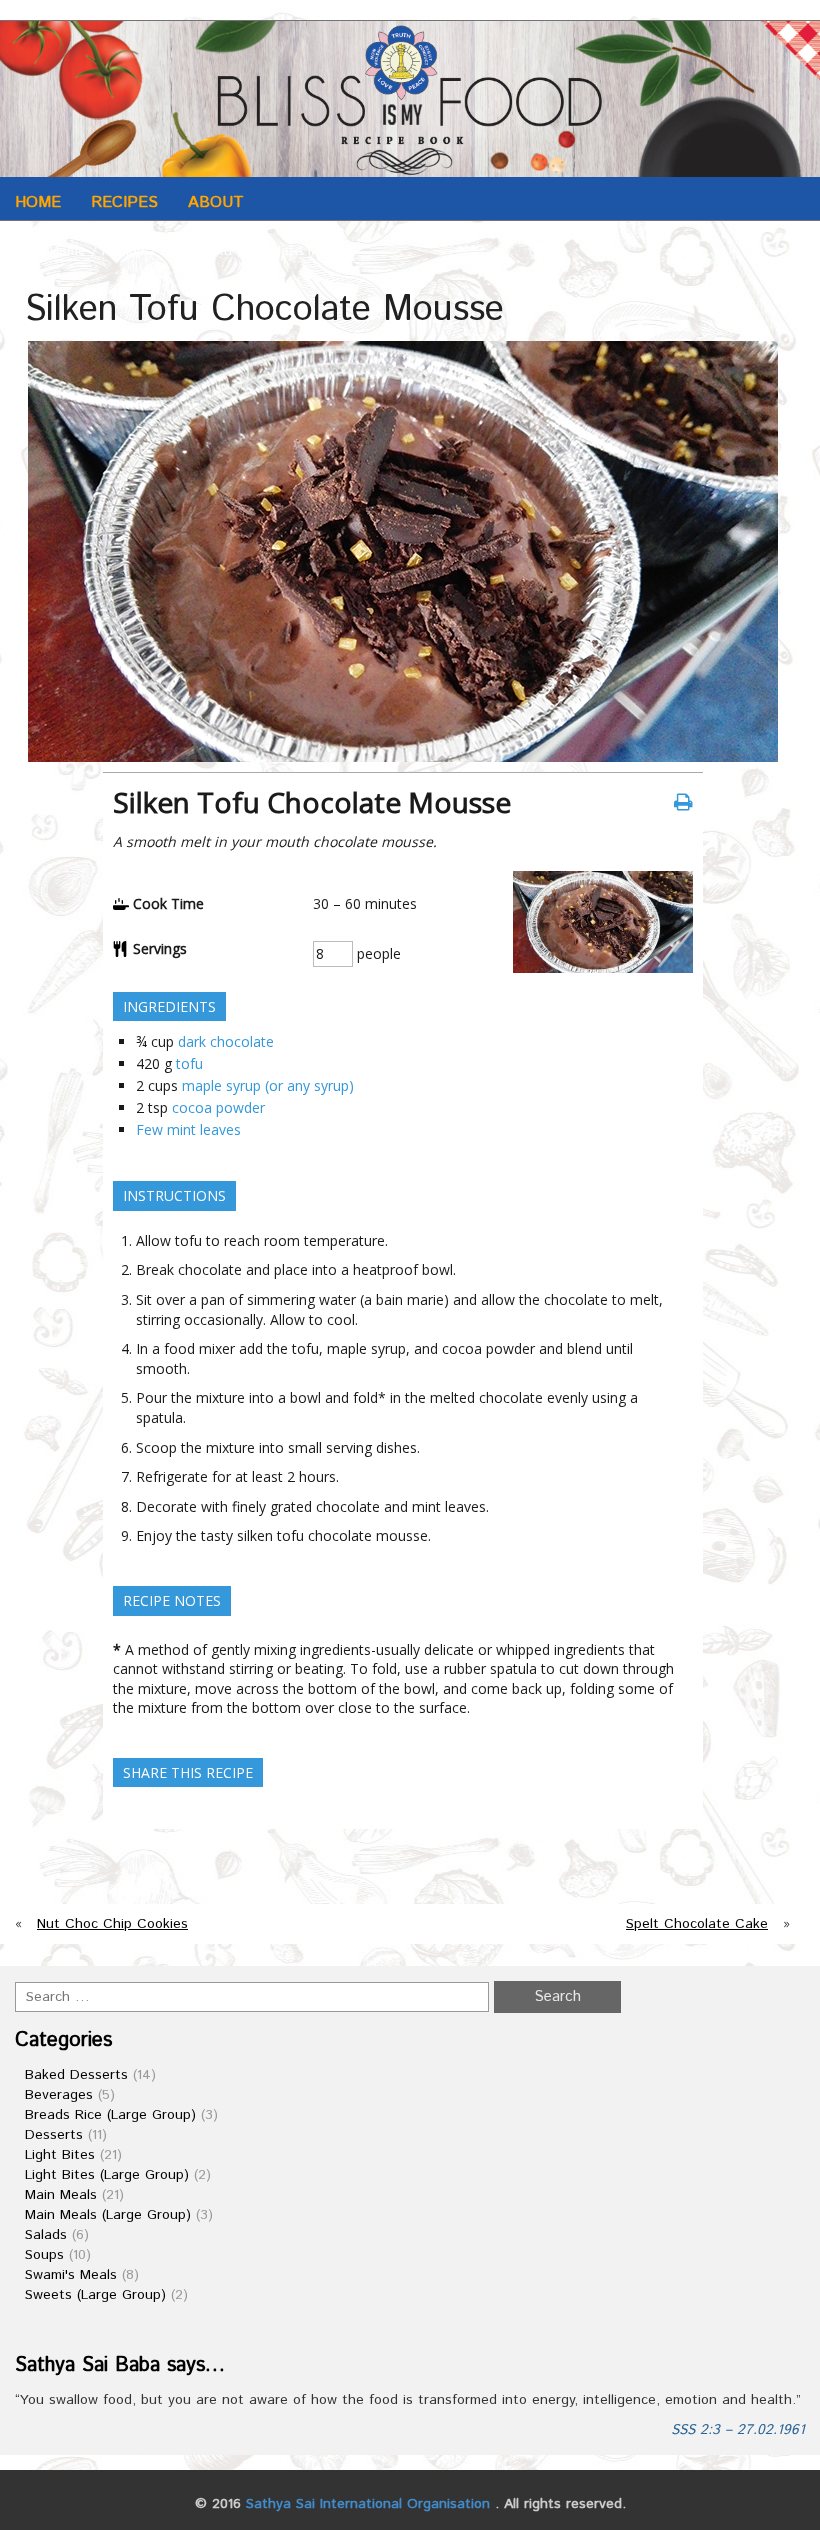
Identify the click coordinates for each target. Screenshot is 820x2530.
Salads (46, 2235)
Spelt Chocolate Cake (697, 1924)
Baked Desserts (76, 2075)
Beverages (59, 2095)
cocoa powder (218, 1107)
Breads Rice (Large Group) (110, 2115)
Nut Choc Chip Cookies (112, 1924)
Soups (44, 2255)
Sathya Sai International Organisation (368, 2504)
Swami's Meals (71, 2275)
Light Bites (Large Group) (107, 2175)
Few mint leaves (188, 1129)
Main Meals (61, 2195)
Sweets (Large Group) (95, 2295)
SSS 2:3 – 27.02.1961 (738, 2430)
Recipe (123, 251)
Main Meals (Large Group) (108, 2215)
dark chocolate (226, 1041)
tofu (189, 1063)
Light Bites (60, 2155)
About (216, 202)
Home (38, 202)
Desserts (54, 2135)
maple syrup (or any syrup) (268, 1085)
